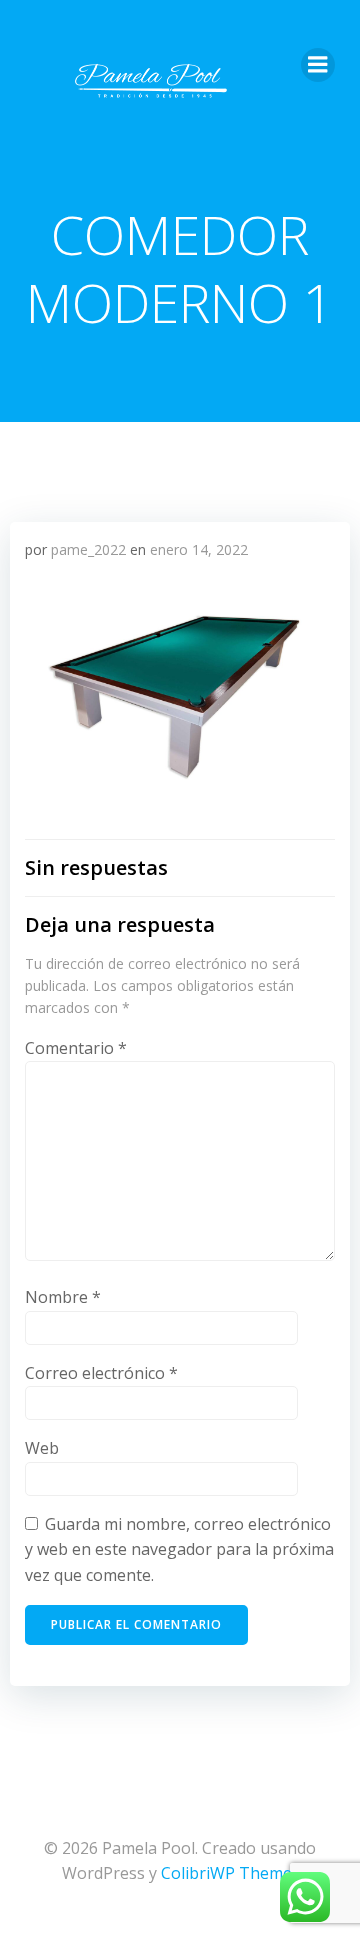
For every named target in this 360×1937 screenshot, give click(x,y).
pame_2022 (88, 549)
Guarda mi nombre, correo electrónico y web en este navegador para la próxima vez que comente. (179, 1549)
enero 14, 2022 (199, 549)
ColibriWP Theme (226, 1873)
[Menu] (318, 65)
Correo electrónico (101, 1373)
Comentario (76, 1048)
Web (42, 1448)
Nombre (63, 1297)
